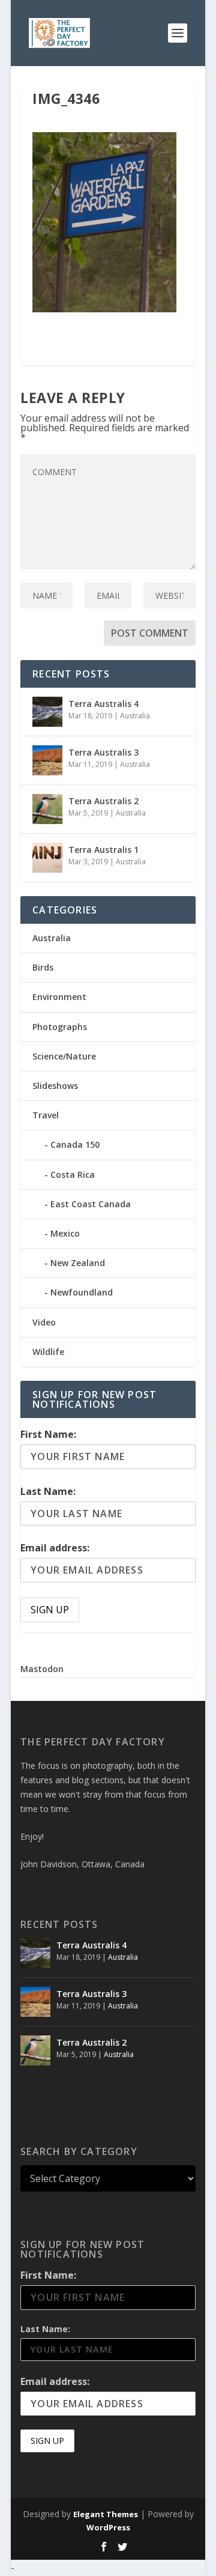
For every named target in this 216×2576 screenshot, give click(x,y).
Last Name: (48, 1491)
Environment (59, 997)
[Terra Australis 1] (47, 858)
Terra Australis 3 (103, 752)
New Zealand (78, 1263)
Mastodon (42, 1669)
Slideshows (55, 1086)
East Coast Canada (91, 1204)
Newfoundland (82, 1292)
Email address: (55, 1548)
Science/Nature (64, 1056)
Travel (46, 1115)
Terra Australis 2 (103, 801)
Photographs (60, 1027)
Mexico (65, 1233)
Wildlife (48, 1352)
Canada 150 (75, 1144)
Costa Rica (73, 1174)
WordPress (108, 2527)
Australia (135, 716)
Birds (43, 967)
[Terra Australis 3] (47, 760)
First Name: (48, 1434)
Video (44, 1322)
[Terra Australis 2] (47, 809)
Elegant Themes (106, 2514)
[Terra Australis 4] (47, 712)
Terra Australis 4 (103, 704)
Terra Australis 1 (103, 850)
